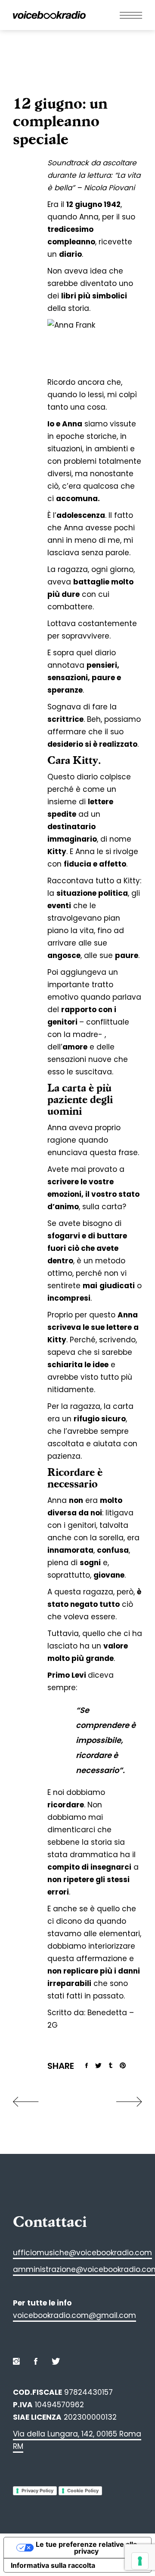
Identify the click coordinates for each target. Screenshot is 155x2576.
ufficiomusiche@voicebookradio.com (82, 2253)
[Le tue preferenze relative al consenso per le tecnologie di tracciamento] (140, 2561)
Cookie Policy (83, 2491)
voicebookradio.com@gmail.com (74, 2315)
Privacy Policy (37, 2491)
